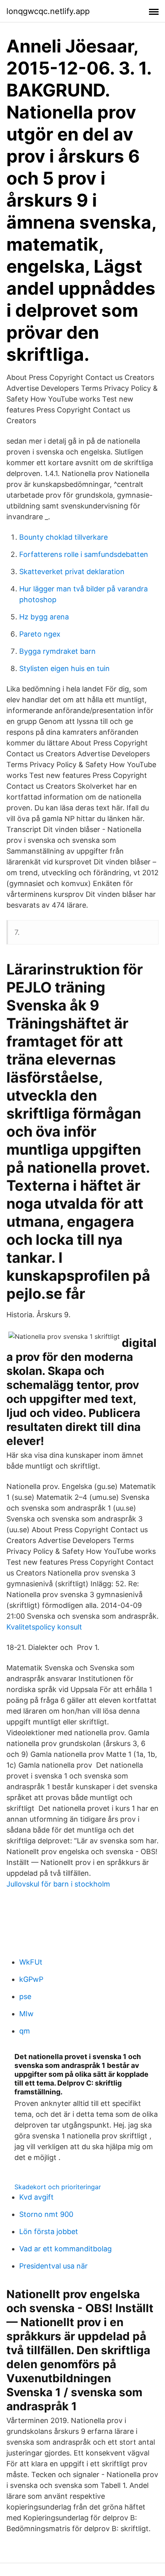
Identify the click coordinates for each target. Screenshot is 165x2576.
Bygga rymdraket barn (57, 651)
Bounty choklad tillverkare (63, 537)
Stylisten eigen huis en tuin (64, 668)
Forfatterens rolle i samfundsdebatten (84, 554)
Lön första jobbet (49, 2231)
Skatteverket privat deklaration (72, 572)
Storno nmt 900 (46, 2214)
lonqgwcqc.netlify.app (48, 11)
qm (25, 2031)
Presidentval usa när (53, 2266)
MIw (26, 2014)
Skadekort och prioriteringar (58, 2187)
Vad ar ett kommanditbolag (65, 2249)
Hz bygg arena (44, 617)
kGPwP (31, 1979)
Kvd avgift (36, 2197)
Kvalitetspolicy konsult (44, 1627)
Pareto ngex (40, 634)
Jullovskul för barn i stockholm (58, 1884)
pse (25, 1996)
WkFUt (31, 1962)
